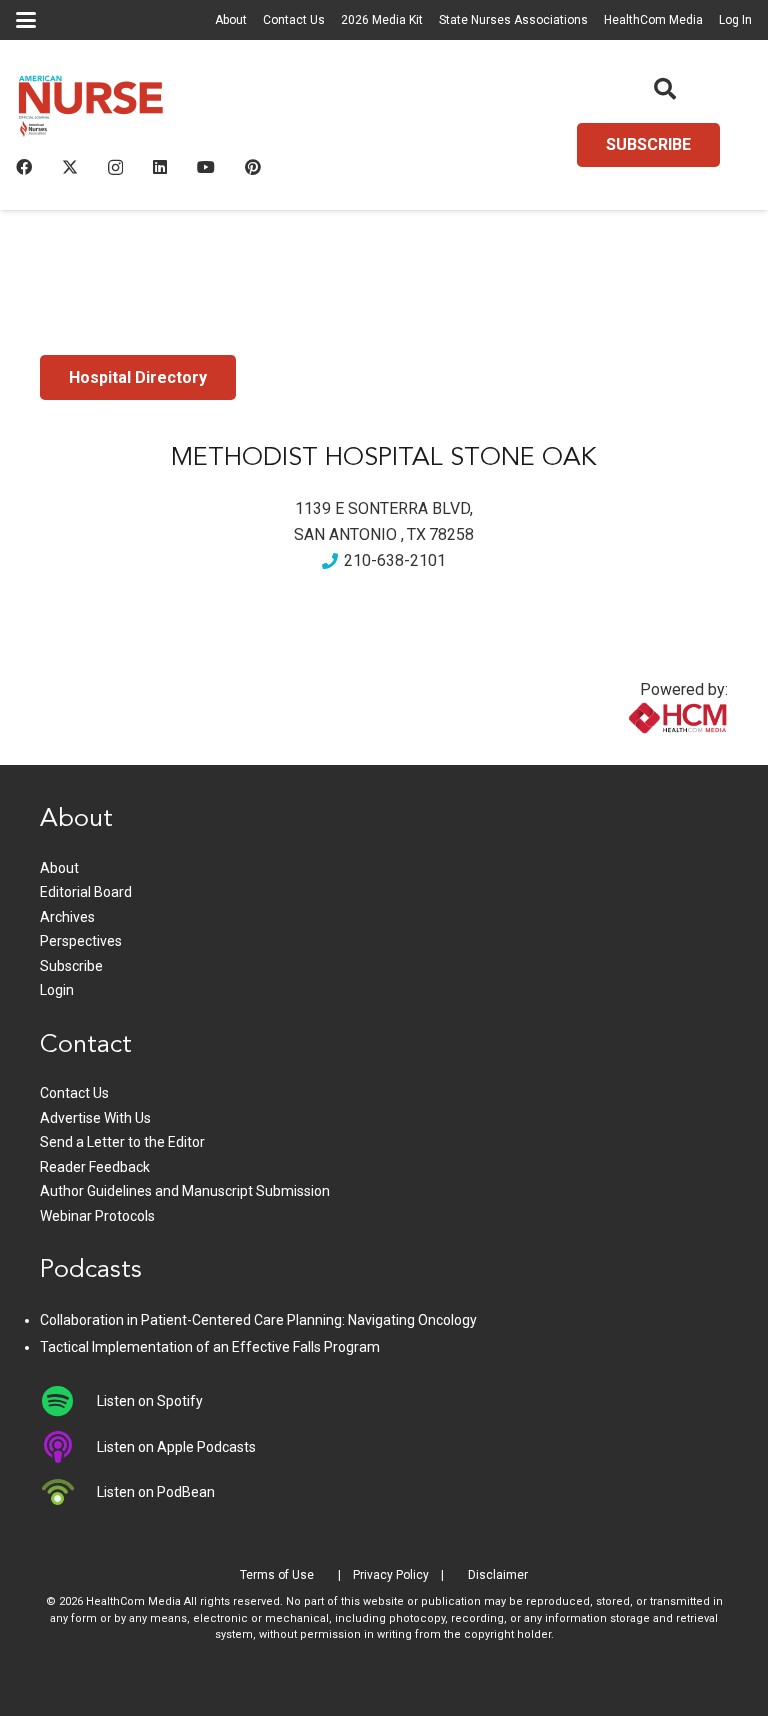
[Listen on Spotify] (68, 1401)
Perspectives (81, 941)
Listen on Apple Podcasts (176, 1447)
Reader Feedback (95, 1167)
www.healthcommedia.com (635, 752)
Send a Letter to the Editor (122, 1142)
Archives (67, 917)
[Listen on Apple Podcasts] (68, 1447)
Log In (735, 20)
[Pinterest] (253, 167)
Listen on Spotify (150, 1401)
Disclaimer (498, 1575)
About (231, 20)
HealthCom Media (653, 20)
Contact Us (294, 20)
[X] (70, 167)
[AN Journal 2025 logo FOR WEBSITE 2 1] (91, 110)
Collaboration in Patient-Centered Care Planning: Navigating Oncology (258, 1320)
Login (57, 990)
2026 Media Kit (382, 20)
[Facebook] (24, 167)
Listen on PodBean (156, 1492)
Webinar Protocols (97, 1216)
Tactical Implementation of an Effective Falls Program (210, 1347)
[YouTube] (206, 167)
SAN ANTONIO (345, 534)
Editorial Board (86, 892)
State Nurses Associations (513, 20)
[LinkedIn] (160, 167)
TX (416, 534)
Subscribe (71, 966)
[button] (26, 20)
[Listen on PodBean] (68, 1492)
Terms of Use (277, 1575)
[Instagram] (115, 168)
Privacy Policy (391, 1575)
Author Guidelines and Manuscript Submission (185, 1191)
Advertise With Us (95, 1118)
